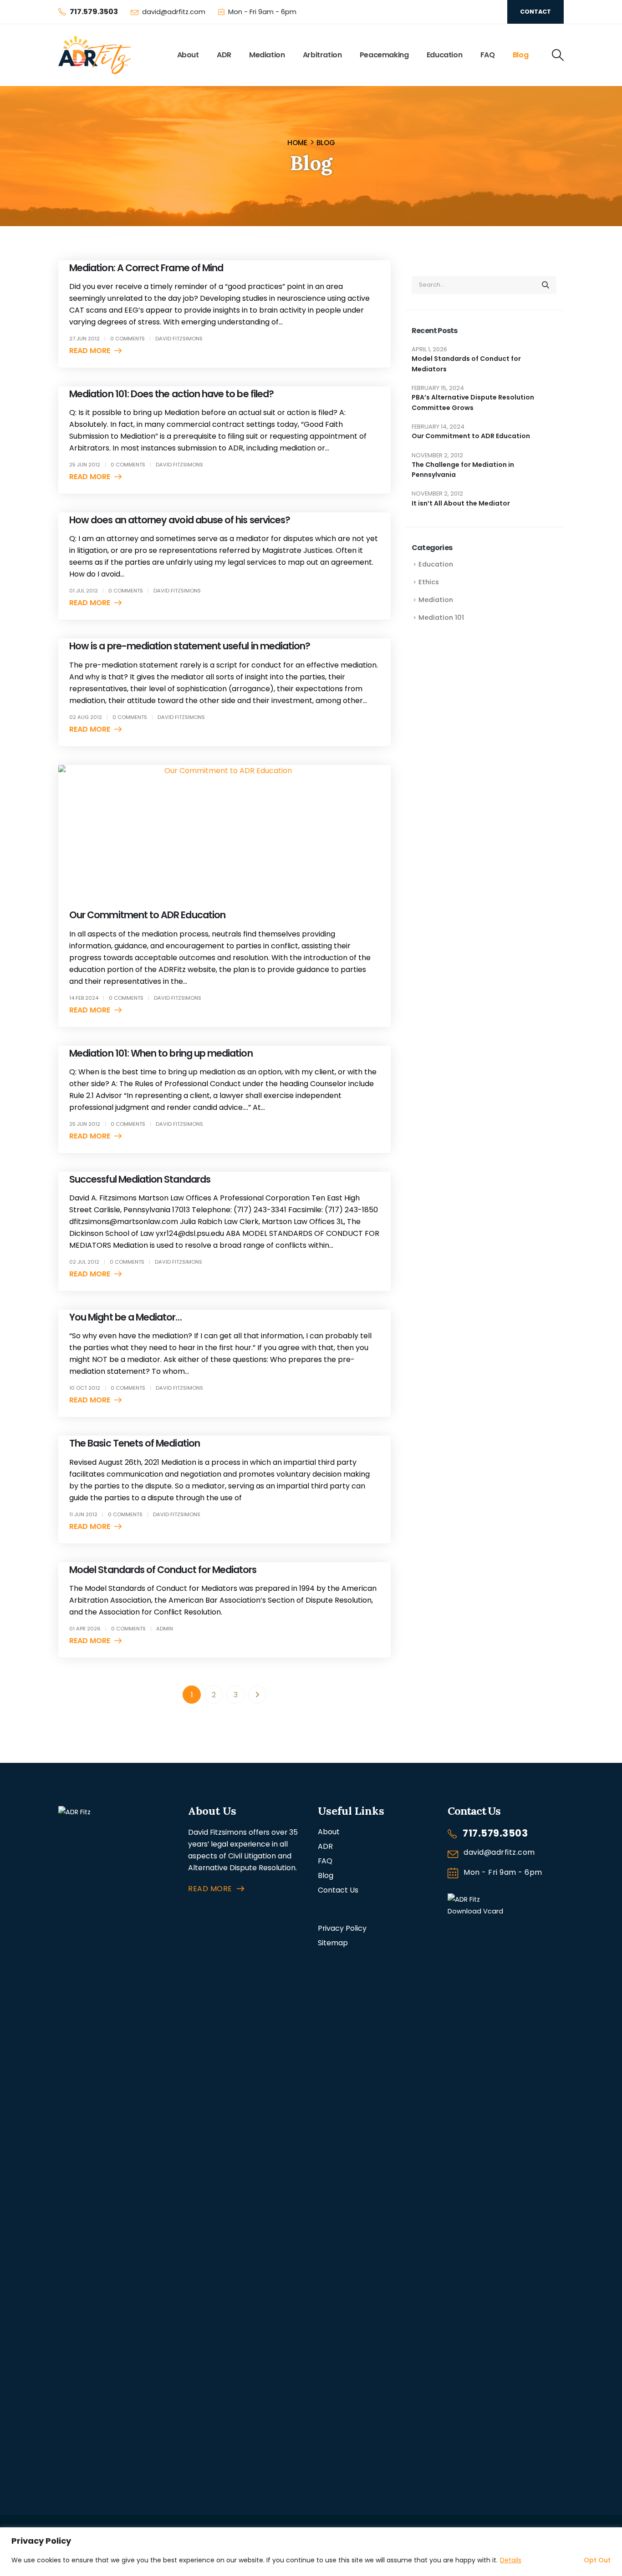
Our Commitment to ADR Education (147, 915)
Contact (535, 12)
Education (444, 55)
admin (165, 1629)
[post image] (224, 830)
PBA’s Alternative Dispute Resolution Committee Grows (473, 402)
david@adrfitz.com (174, 12)
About (188, 55)
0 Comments (127, 339)
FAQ (488, 55)
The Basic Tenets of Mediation (135, 1443)
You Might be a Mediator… (126, 1317)
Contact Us (338, 1890)
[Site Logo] (95, 55)
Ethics (429, 582)
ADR (224, 55)
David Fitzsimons (179, 339)
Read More (210, 1889)
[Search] (546, 285)
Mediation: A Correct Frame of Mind (146, 268)
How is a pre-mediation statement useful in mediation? (190, 646)
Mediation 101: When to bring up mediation (161, 1053)
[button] (557, 55)
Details (511, 2560)
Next (257, 1695)
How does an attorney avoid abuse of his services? (180, 520)
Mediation (267, 55)
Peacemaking (384, 55)
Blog (520, 55)
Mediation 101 (441, 617)
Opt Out (597, 2560)
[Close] (612, 2535)
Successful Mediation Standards (140, 1179)
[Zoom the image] (116, 1812)
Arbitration (322, 55)
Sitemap (333, 1943)
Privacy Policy (342, 1928)
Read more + (93, 351)
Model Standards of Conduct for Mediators (163, 1570)
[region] (311, 2552)
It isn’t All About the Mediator (461, 503)
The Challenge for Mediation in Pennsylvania (463, 470)
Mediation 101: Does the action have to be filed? (171, 394)
